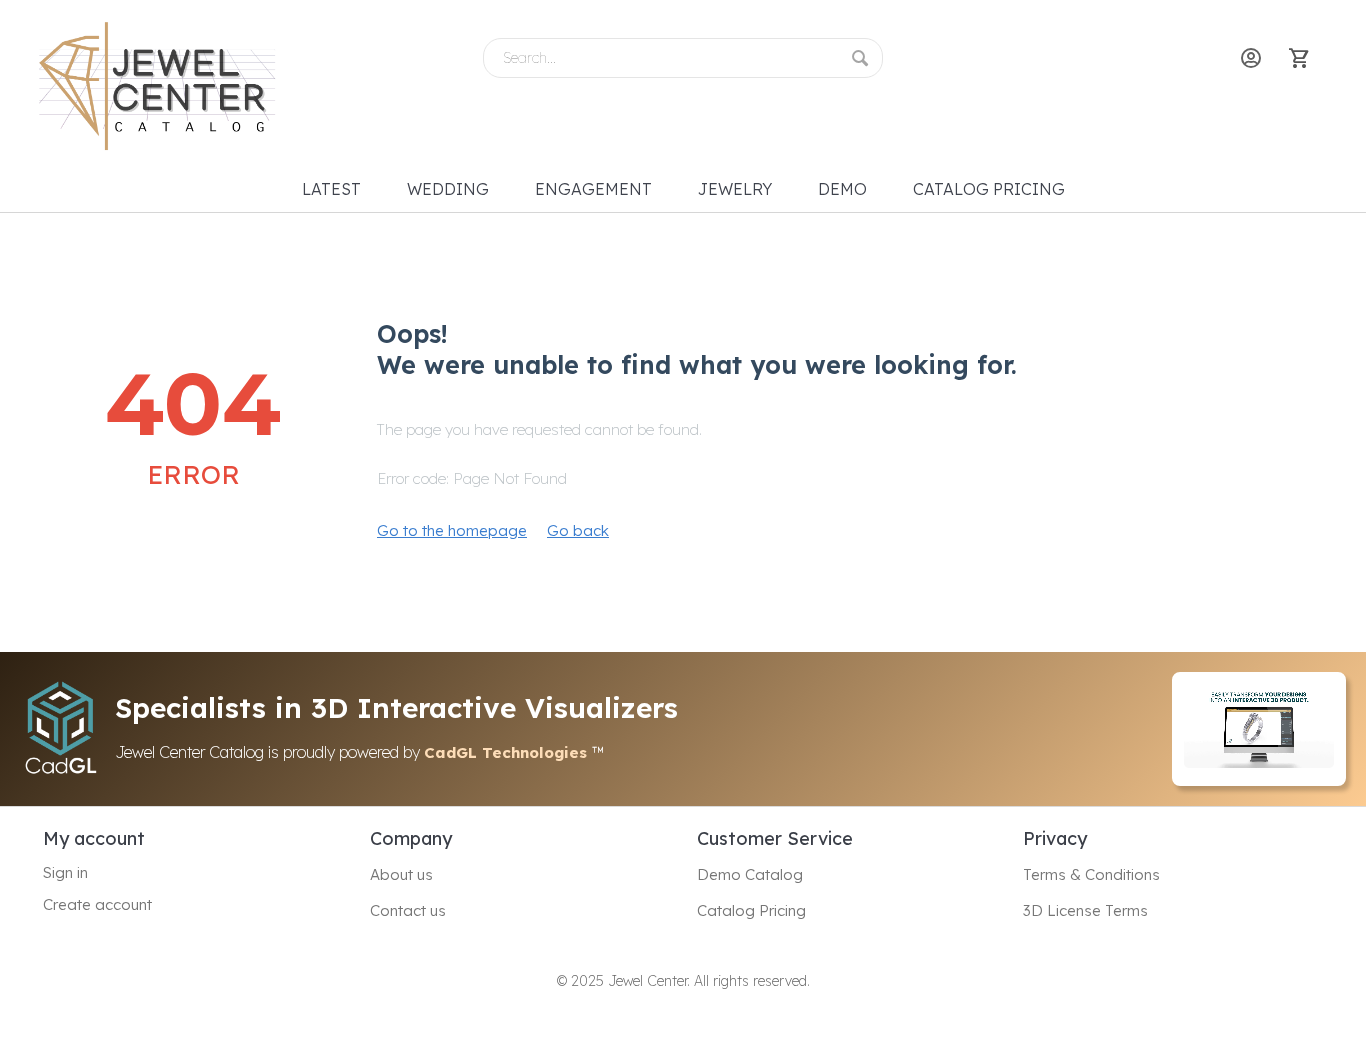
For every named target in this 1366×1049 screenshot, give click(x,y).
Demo (842, 189)
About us (401, 874)
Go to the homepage (452, 530)
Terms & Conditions (1091, 874)
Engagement (593, 189)
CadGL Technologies (508, 752)
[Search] (866, 54)
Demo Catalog (750, 874)
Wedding (448, 189)
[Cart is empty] (1301, 58)
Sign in (65, 872)
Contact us (408, 910)
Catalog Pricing (989, 189)
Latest (331, 189)
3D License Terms (1085, 910)
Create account (97, 904)
